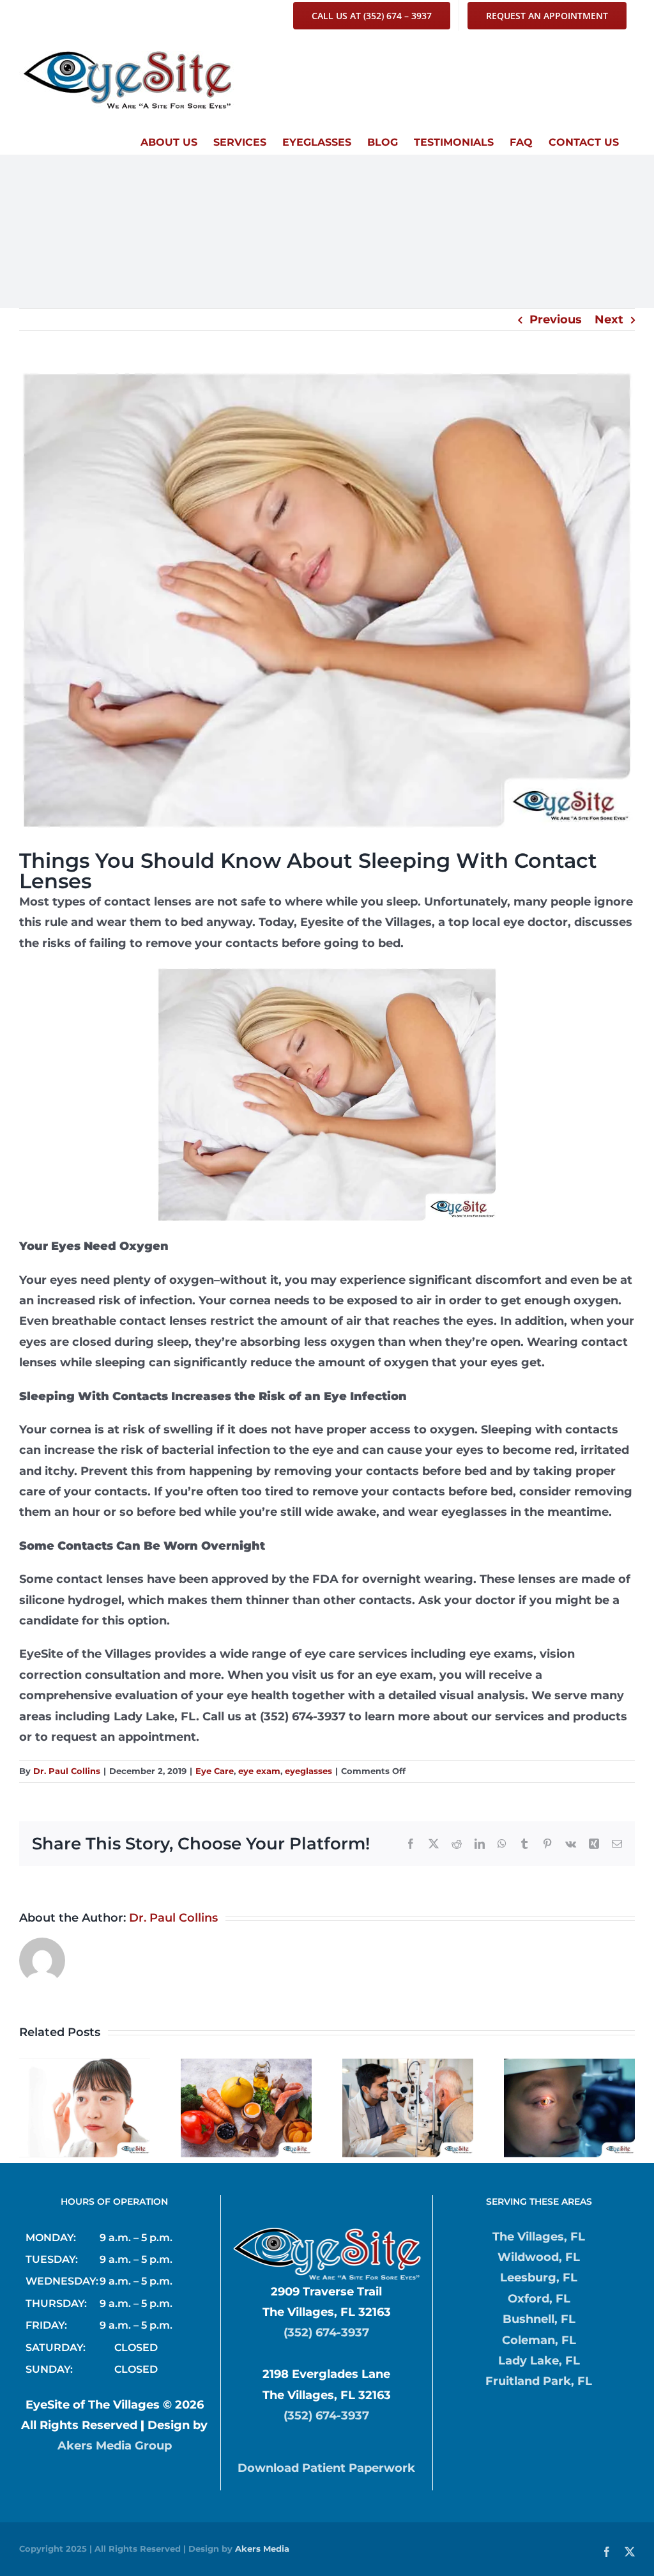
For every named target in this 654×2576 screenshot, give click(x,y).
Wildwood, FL (539, 2257)
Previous (556, 320)
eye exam (259, 1771)
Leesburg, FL (539, 2278)
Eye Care (215, 1771)
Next (609, 320)
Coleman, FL (539, 2340)
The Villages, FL (539, 2237)
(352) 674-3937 (326, 2333)
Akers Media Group (115, 2446)
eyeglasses (308, 1771)
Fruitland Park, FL (539, 2381)
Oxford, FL (539, 2299)
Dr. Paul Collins (67, 1771)
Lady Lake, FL (539, 2361)
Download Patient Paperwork (326, 2468)
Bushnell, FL (539, 2319)
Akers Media (262, 2549)
